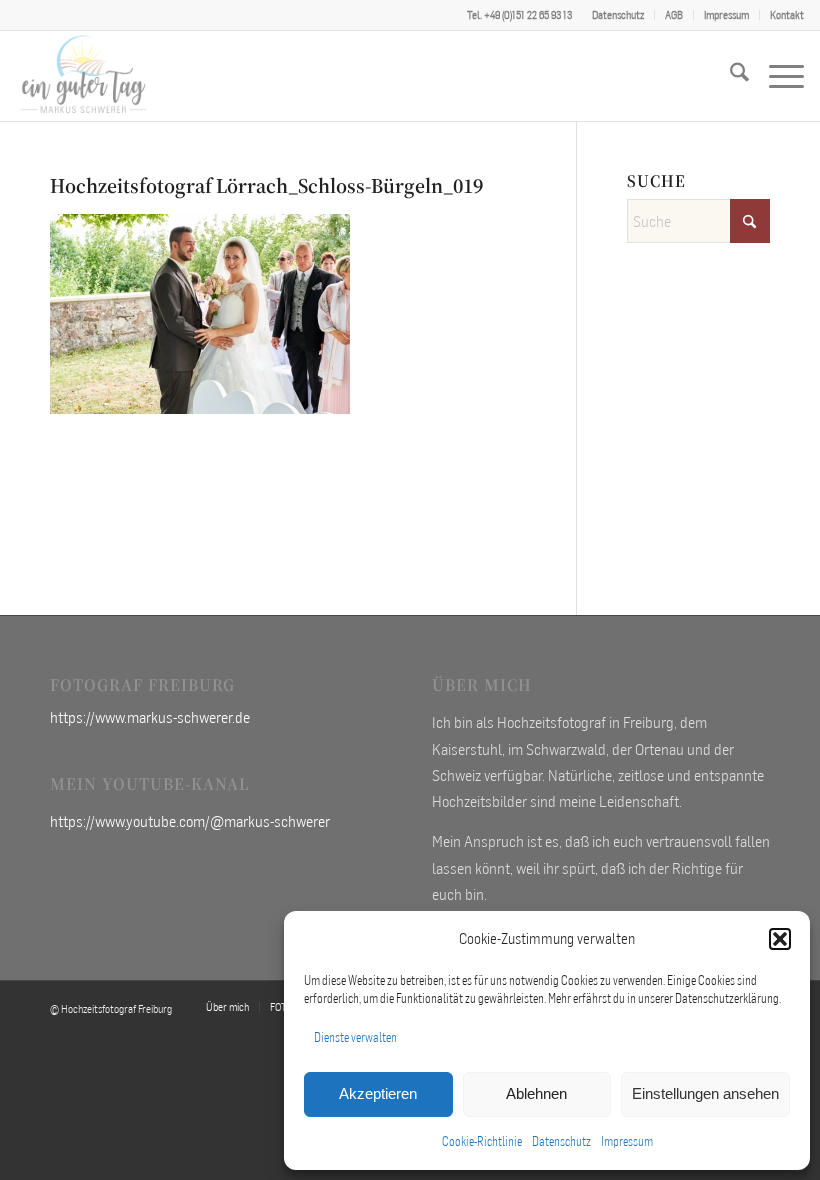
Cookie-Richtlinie (482, 1141)
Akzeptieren (378, 1093)
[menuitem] (618, 15)
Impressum (627, 1141)
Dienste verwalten (355, 1037)
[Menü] (776, 76)
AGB (674, 15)
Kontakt (787, 15)
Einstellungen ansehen (705, 1093)
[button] (780, 939)
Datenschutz (561, 1141)
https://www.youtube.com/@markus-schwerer (190, 821)
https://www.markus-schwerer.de (150, 717)
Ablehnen (536, 1093)
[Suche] (729, 76)
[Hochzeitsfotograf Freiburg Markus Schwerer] (83, 76)
